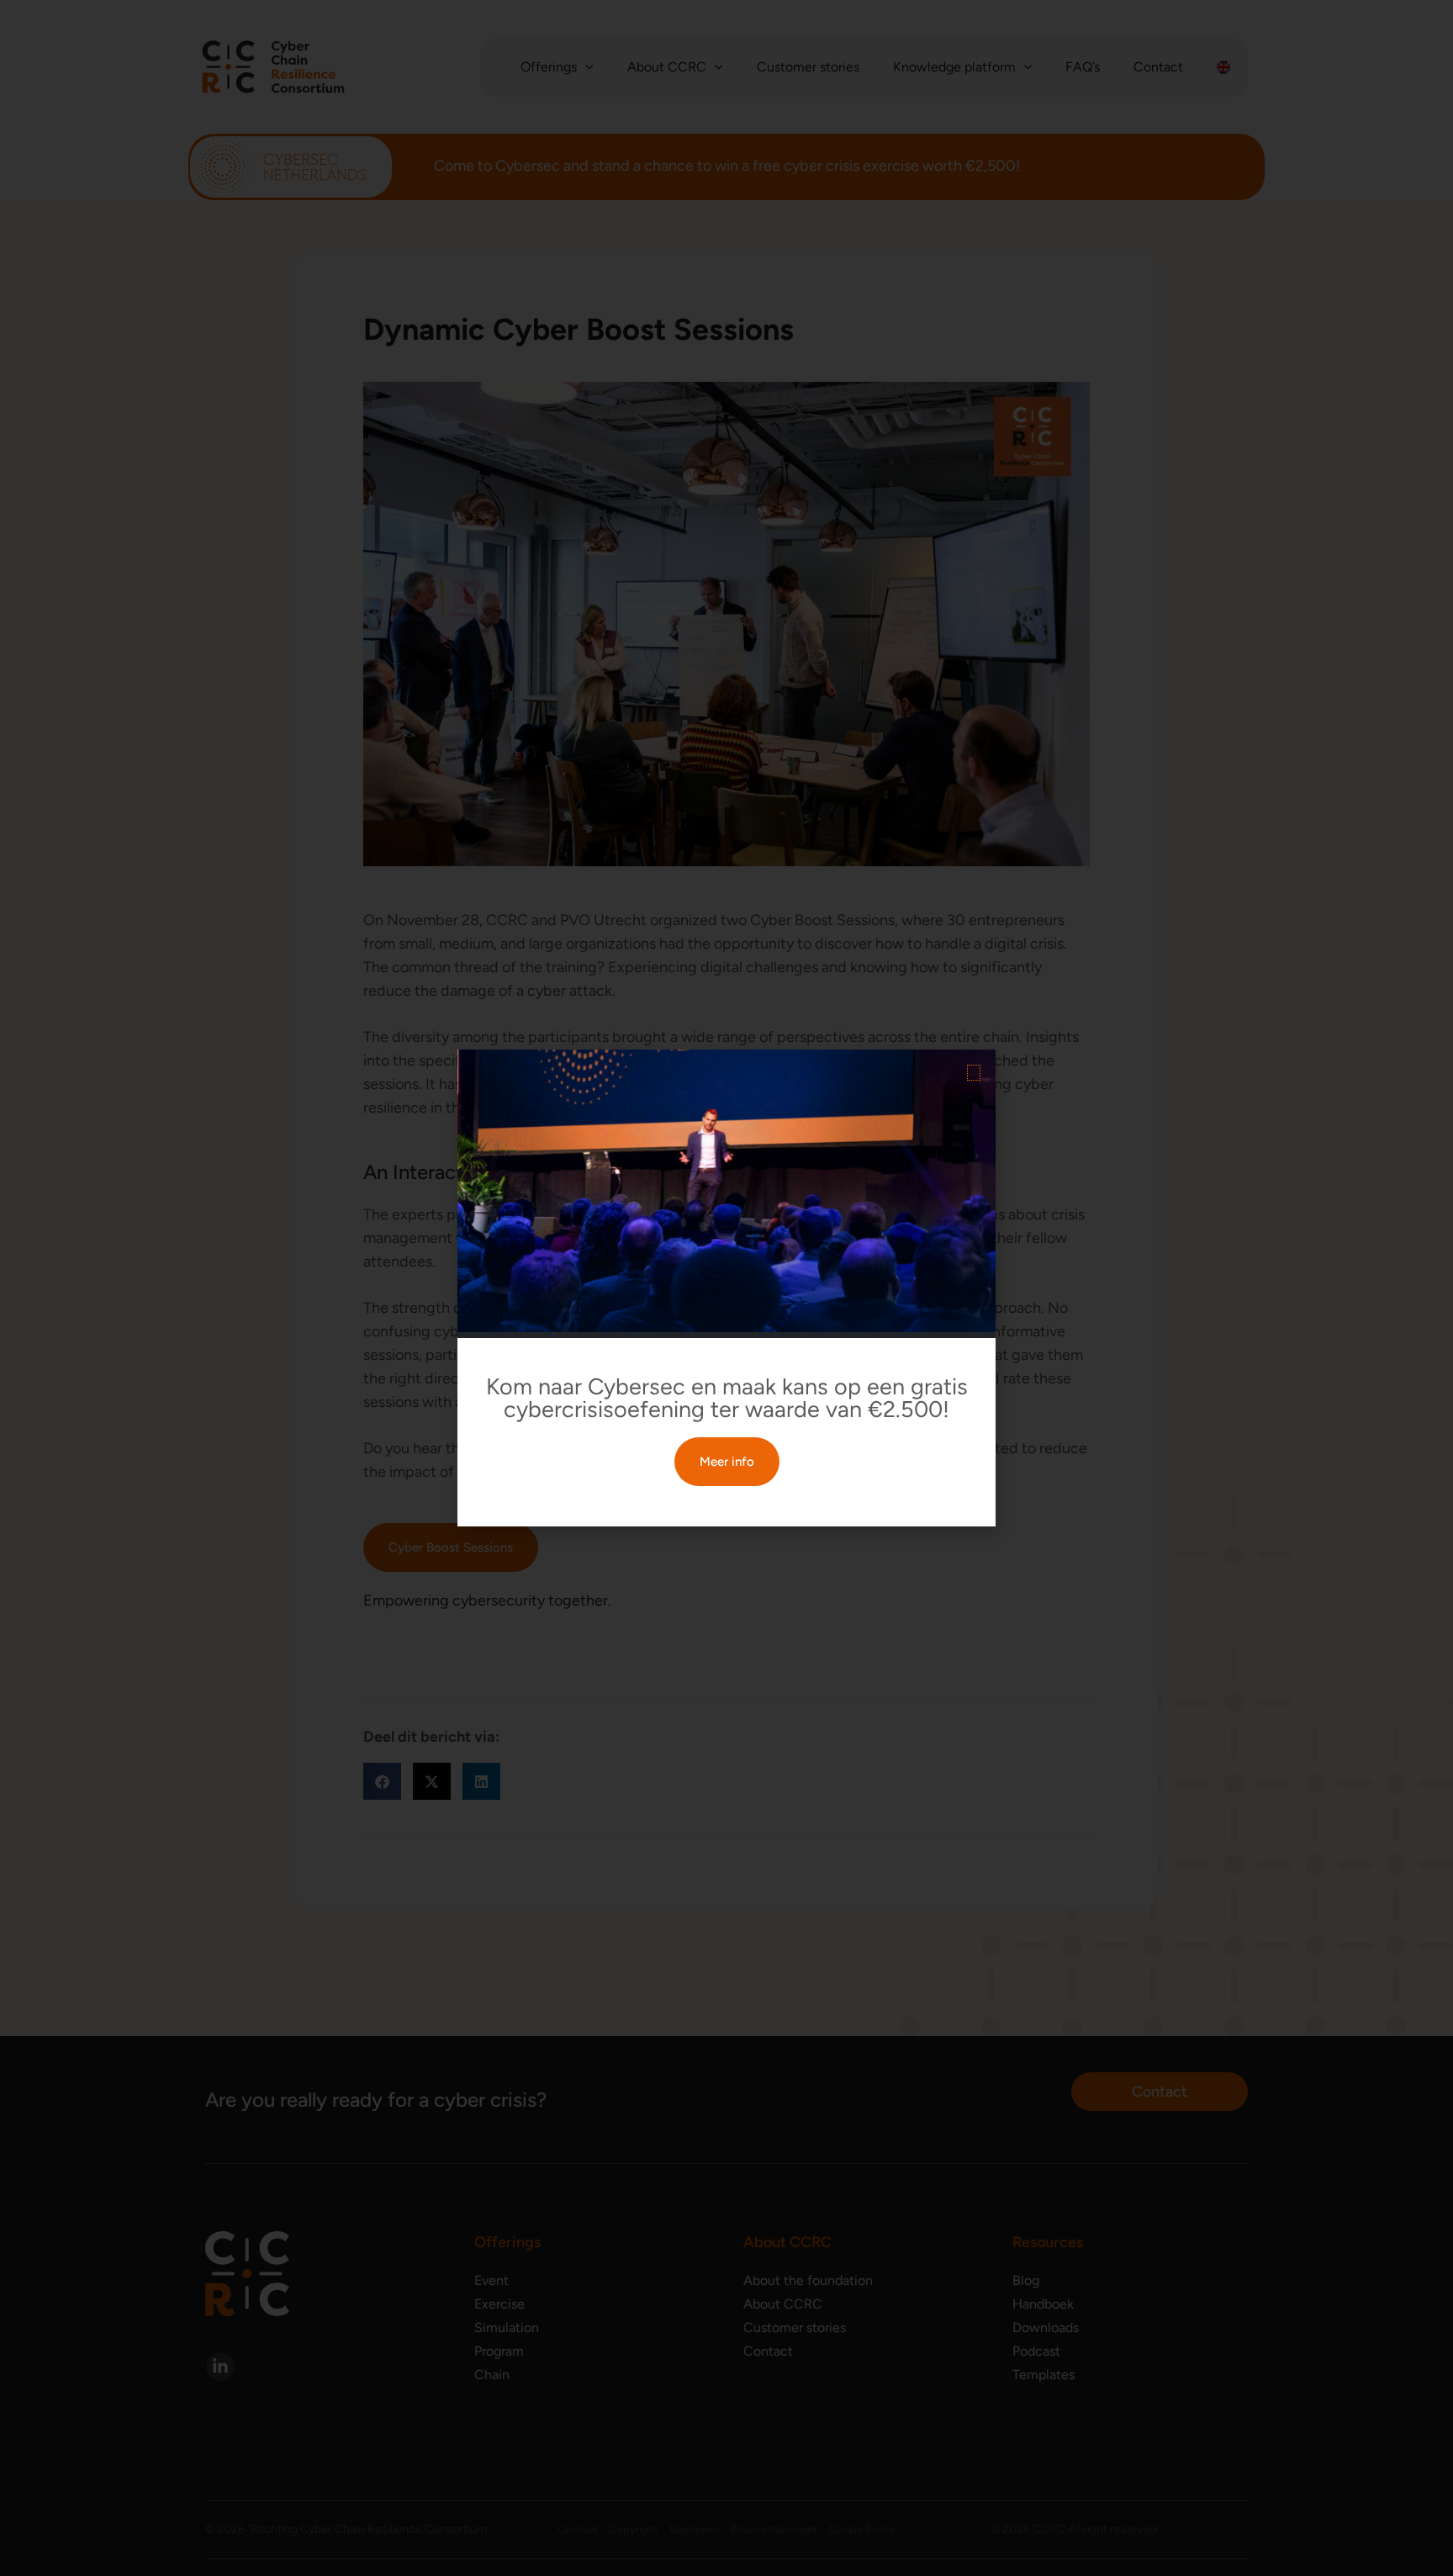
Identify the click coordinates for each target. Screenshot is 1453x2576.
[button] (974, 1073)
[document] (726, 1288)
